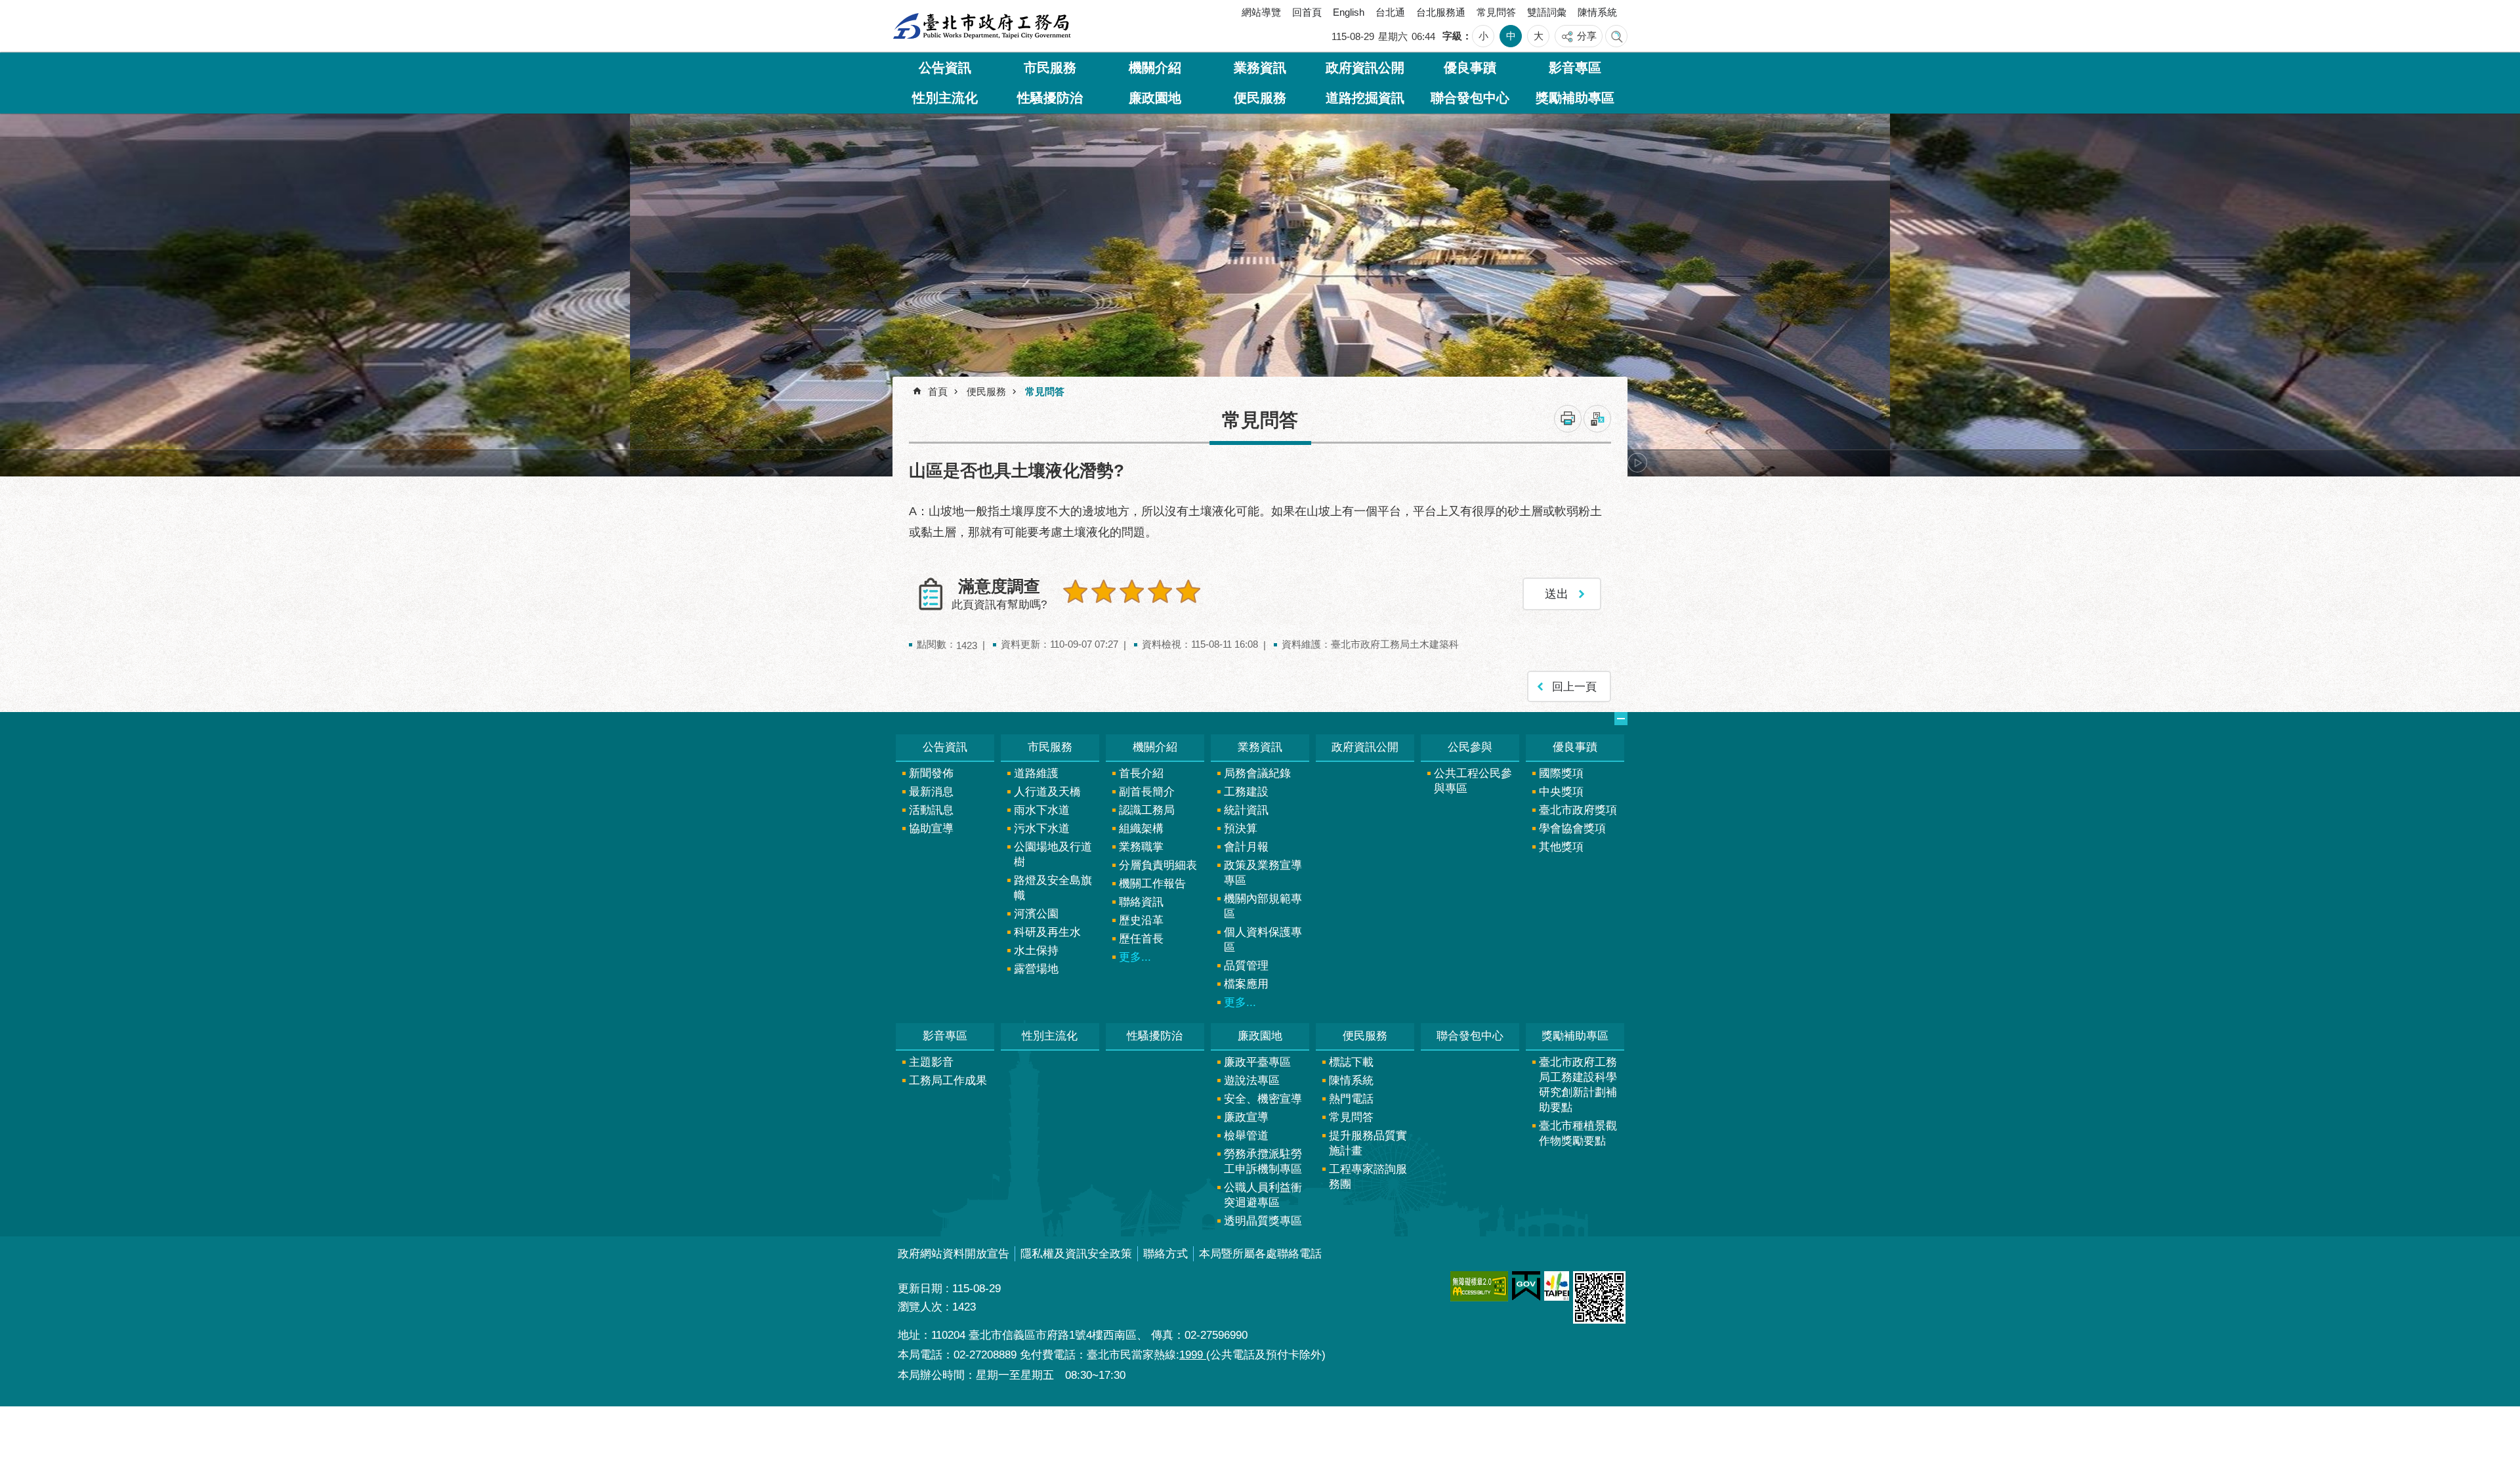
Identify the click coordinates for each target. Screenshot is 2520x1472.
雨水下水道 (1042, 810)
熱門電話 (1351, 1099)
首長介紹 (1141, 773)
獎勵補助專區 (1575, 98)
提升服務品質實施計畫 (1368, 1143)
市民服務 (1050, 68)
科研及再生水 (1047, 932)
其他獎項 (1561, 847)
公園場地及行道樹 (1053, 854)
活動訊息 (931, 810)
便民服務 (1260, 98)
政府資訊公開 (1365, 68)
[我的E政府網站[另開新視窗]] (1526, 1286)
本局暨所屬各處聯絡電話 (1260, 1254)
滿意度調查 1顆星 (1076, 591)
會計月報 (1246, 847)
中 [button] (1511, 36)
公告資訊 (945, 68)
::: (908, 15)
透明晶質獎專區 (1263, 1221)
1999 (1193, 1355)
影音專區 (1575, 68)
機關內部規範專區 (1263, 906)
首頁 (938, 391)
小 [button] (1483, 36)
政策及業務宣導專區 (1263, 873)
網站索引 (1616, 36)
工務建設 (1246, 792)
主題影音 (931, 1062)
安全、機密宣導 (1263, 1099)
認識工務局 (1147, 810)
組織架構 (1141, 829)
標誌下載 (1351, 1062)
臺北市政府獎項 (1578, 810)
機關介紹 (1155, 68)
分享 (1587, 36)
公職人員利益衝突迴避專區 (1263, 1195)
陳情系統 (1597, 12)
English (1349, 12)
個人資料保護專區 (1263, 940)
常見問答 (1496, 12)
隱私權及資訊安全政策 (1076, 1254)
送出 (1076, 620)
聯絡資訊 (1141, 902)
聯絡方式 (1165, 1254)
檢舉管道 (1246, 1136)
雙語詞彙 (1547, 12)
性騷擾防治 (1050, 98)
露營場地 (1036, 969)
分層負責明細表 (1158, 865)
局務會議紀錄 (1257, 773)
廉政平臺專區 (1257, 1062)
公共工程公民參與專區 (1473, 781)
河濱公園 (1036, 914)
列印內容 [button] (1568, 419)
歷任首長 (1141, 939)
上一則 (929, 463)
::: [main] (903, 387)
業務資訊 (1260, 68)
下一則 (1637, 463)
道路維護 (1036, 773)
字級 (1452, 36)
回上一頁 (1574, 687)
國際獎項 (1561, 773)
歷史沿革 (1141, 920)
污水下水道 (1042, 829)
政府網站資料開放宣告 (954, 1254)
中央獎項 (1561, 792)
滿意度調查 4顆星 (1160, 591)
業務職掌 (1141, 847)
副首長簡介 (1147, 792)
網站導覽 (1261, 12)
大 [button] (1539, 36)
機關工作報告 (1152, 884)
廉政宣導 (1246, 1117)
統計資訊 (1246, 810)
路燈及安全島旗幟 (1053, 888)
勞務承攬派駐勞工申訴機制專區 (1263, 1162)
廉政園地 (1155, 98)
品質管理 (1246, 966)
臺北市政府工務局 (982, 26)
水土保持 (1036, 951)
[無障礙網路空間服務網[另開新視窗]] (1479, 1286)
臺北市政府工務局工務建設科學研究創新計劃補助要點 (1578, 1085)
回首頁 (1307, 12)
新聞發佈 (931, 773)
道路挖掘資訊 (1365, 98)
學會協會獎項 (1572, 829)
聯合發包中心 (1470, 98)
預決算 (1241, 829)
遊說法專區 (1252, 1081)
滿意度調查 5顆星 (1188, 591)
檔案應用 (1246, 984)
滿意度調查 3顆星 (1132, 591)
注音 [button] (1597, 419)
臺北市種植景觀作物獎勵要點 (1578, 1133)
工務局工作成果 (948, 1081)
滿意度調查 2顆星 (1104, 591)
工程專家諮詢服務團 (1368, 1177)
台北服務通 (1441, 12)
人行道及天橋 (1047, 792)
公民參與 (1470, 747)
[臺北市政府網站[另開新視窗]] (1557, 1286)
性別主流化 (945, 98)
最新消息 (931, 792)
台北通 (1390, 12)
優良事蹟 (1470, 68)
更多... (1135, 957)
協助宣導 (931, 829)
